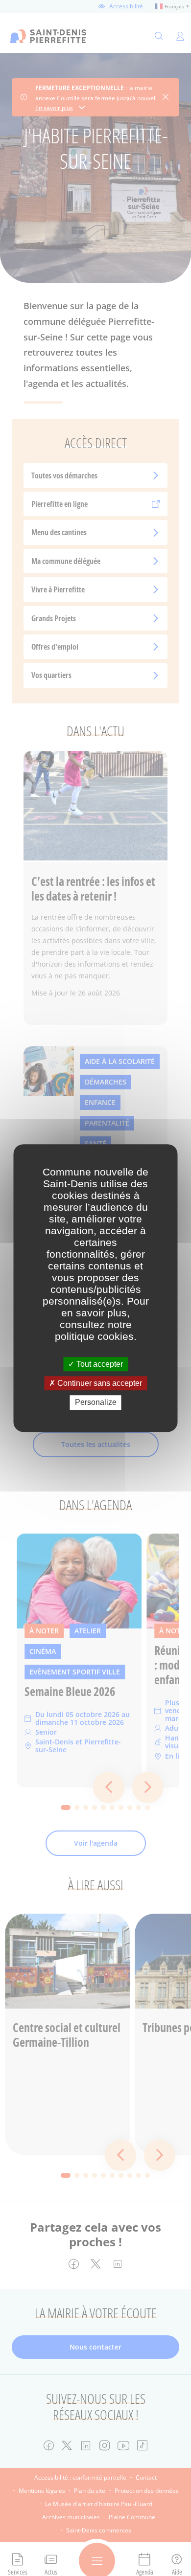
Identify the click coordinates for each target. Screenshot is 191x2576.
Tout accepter (99, 1364)
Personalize (96, 1403)
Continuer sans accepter (99, 1383)
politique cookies (94, 1336)
